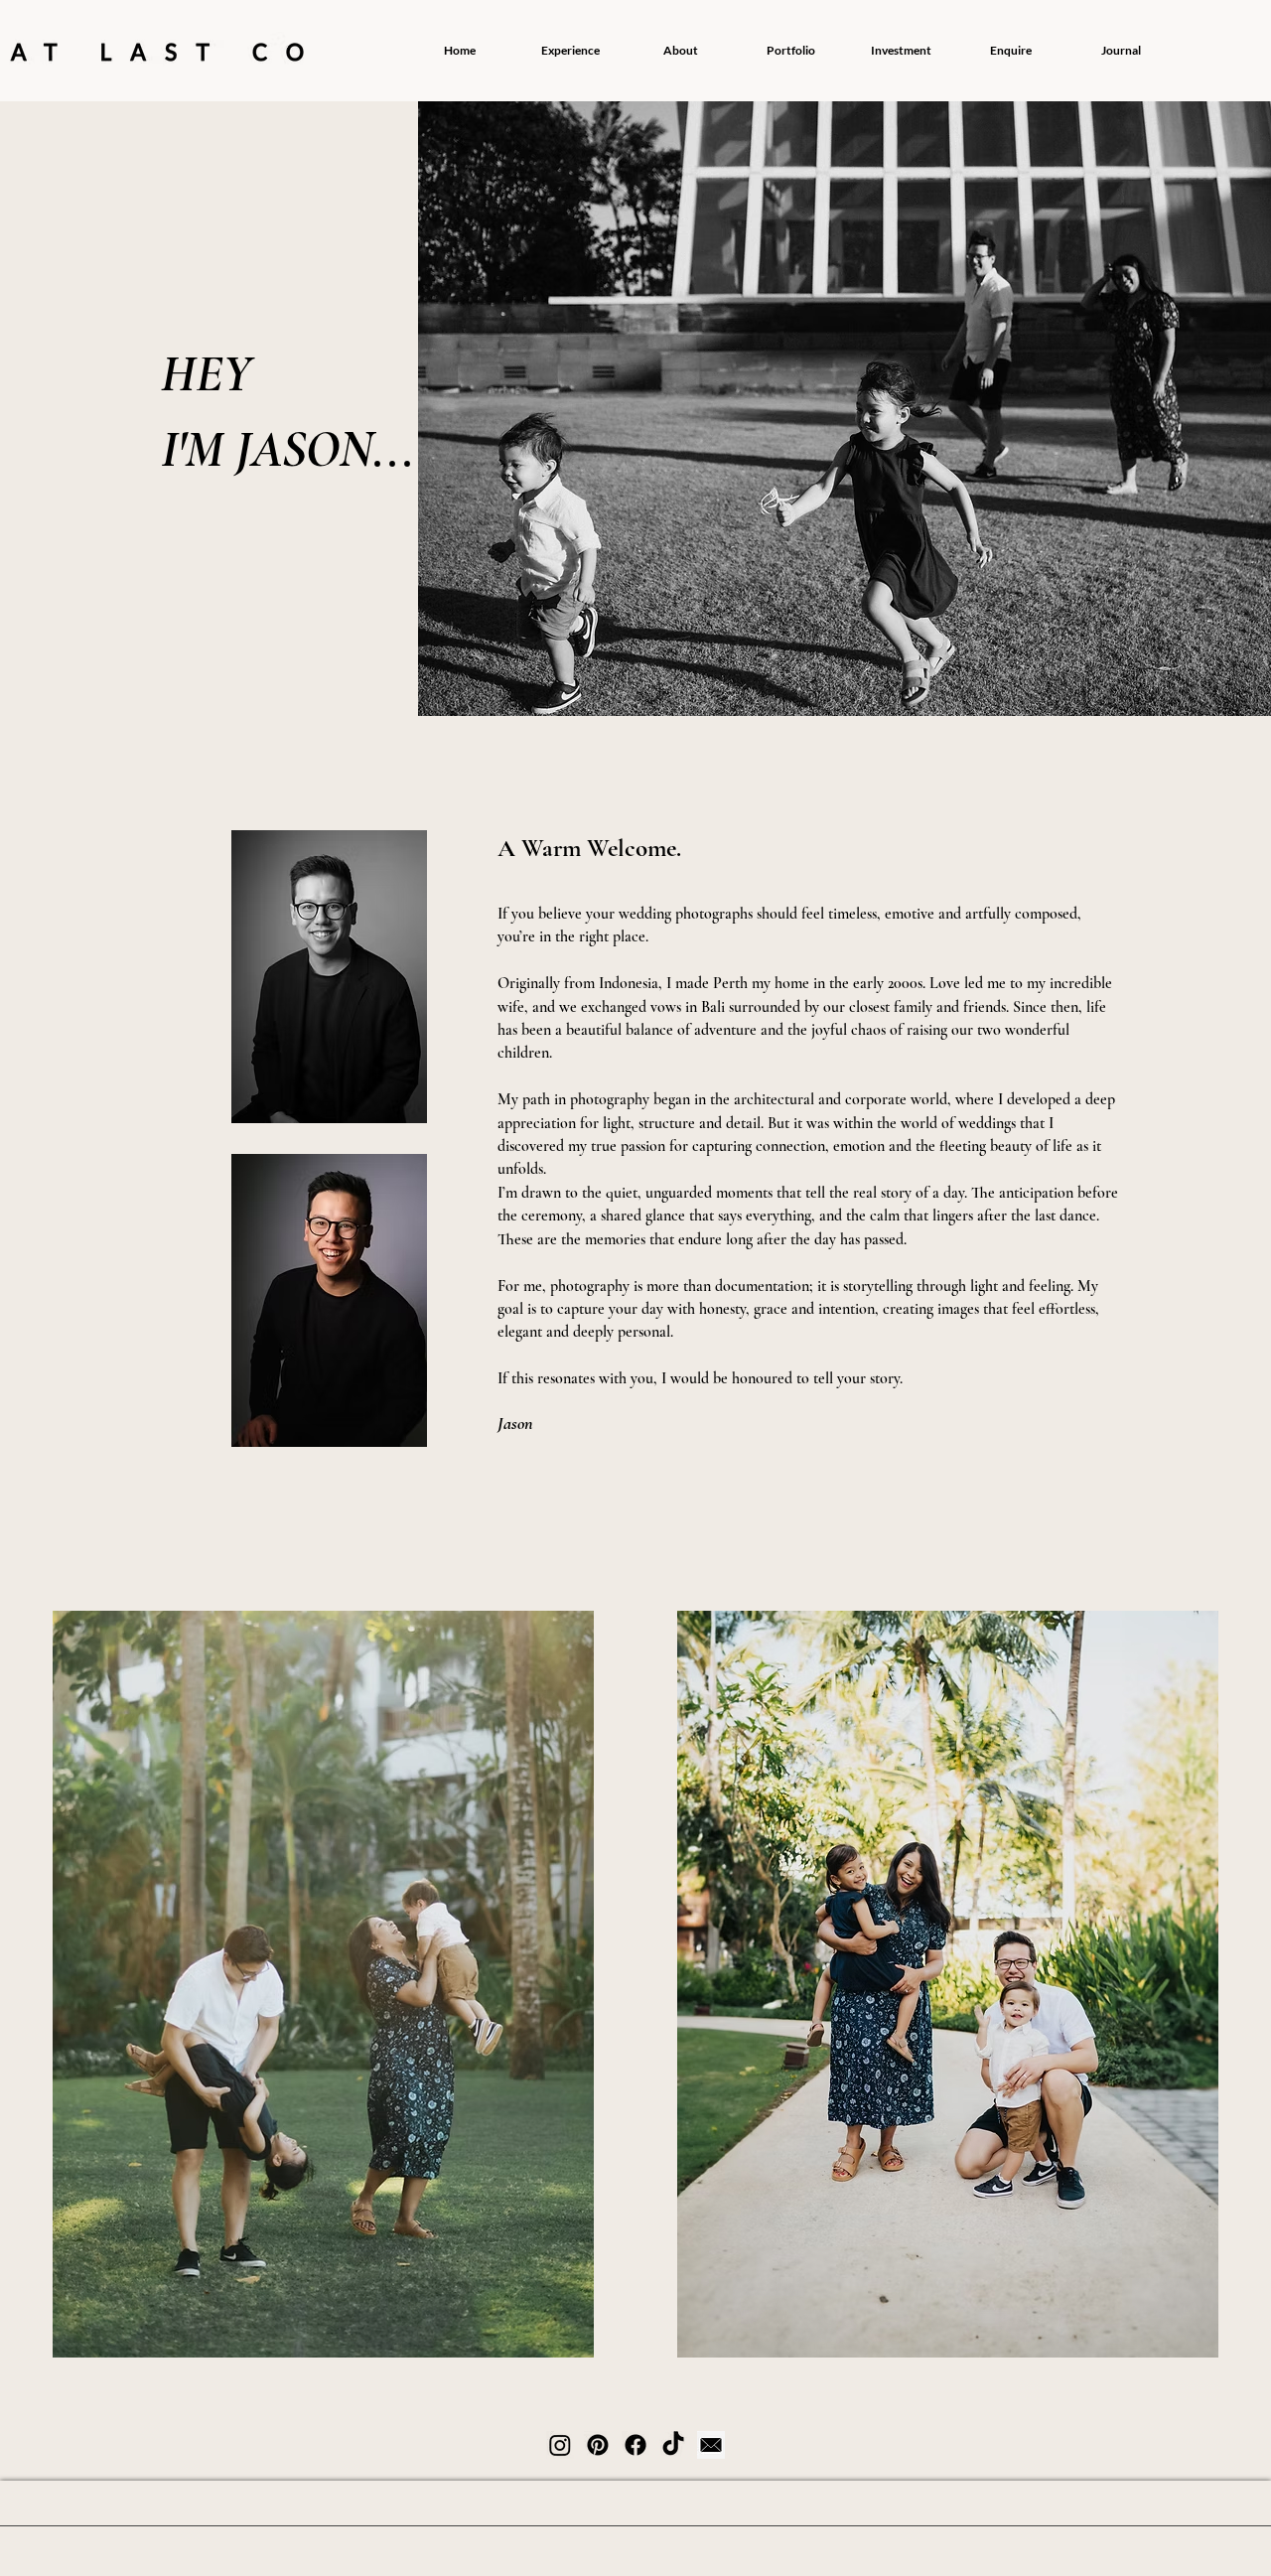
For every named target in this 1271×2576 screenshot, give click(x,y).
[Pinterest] (598, 2445)
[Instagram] (560, 2445)
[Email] (711, 2445)
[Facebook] (635, 2445)
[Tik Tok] (673, 2445)
